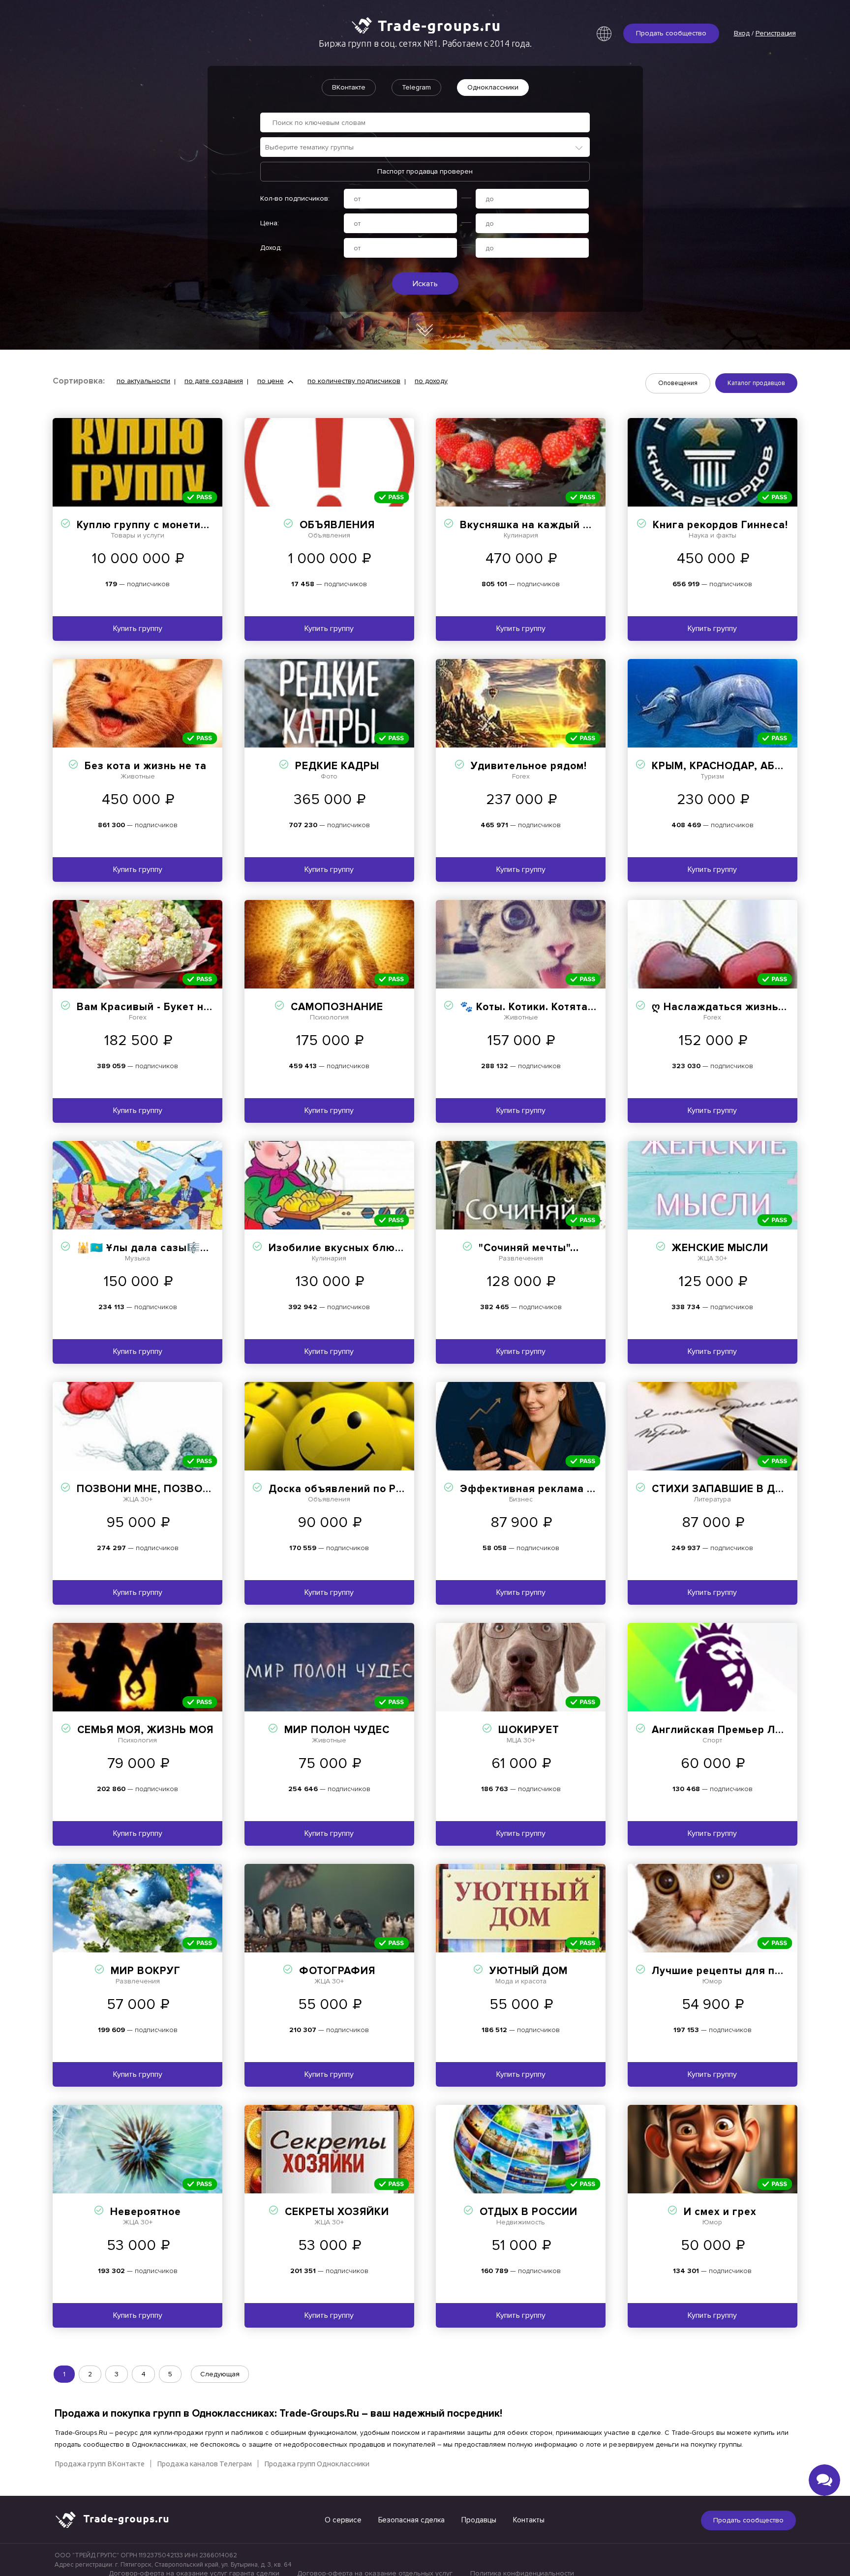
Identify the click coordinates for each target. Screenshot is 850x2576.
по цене (271, 381)
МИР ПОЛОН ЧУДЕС (337, 1730)
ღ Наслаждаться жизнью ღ (725, 1007)
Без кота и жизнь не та (146, 766)
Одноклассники (493, 87)
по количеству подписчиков (354, 381)
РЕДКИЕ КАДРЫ (337, 766)
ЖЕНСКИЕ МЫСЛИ (720, 1248)
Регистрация (776, 33)
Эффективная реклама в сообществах (564, 1489)
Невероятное (146, 2212)
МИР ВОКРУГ (146, 1971)
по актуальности (143, 381)
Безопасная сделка (411, 2520)
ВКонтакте (349, 87)
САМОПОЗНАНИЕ (337, 1007)
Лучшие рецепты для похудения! (740, 1971)
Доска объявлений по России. (349, 1489)
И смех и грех (720, 2212)
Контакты (529, 2520)
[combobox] (425, 147)
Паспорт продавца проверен (425, 171)
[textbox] (430, 147)
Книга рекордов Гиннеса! (720, 525)
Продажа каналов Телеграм (204, 2464)
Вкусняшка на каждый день (534, 525)
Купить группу (138, 629)
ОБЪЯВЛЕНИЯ (337, 525)
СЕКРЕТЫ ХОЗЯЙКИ (337, 2212)
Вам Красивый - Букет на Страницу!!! (175, 1007)
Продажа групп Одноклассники (317, 2464)
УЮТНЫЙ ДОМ (529, 1971)
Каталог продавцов (756, 383)
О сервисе (343, 2520)
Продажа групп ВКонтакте (100, 2464)
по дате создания (214, 381)
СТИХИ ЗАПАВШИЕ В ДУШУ (726, 1489)
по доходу (431, 381)
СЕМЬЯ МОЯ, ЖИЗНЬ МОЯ (145, 1730)
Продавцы (479, 2520)
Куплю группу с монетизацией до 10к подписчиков (212, 525)
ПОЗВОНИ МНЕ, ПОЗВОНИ (148, 1489)
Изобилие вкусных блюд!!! (340, 1248)
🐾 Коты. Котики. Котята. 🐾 (533, 1007)
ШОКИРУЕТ (529, 1730)
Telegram (416, 87)
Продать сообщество (671, 33)
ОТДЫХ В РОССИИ (529, 2212)
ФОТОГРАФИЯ (337, 1971)
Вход (742, 33)
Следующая (220, 2374)
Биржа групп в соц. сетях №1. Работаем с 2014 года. (425, 43)
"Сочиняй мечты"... (529, 1248)
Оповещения (678, 383)
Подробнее (137, 462)
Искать (425, 284)
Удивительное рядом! (529, 766)
